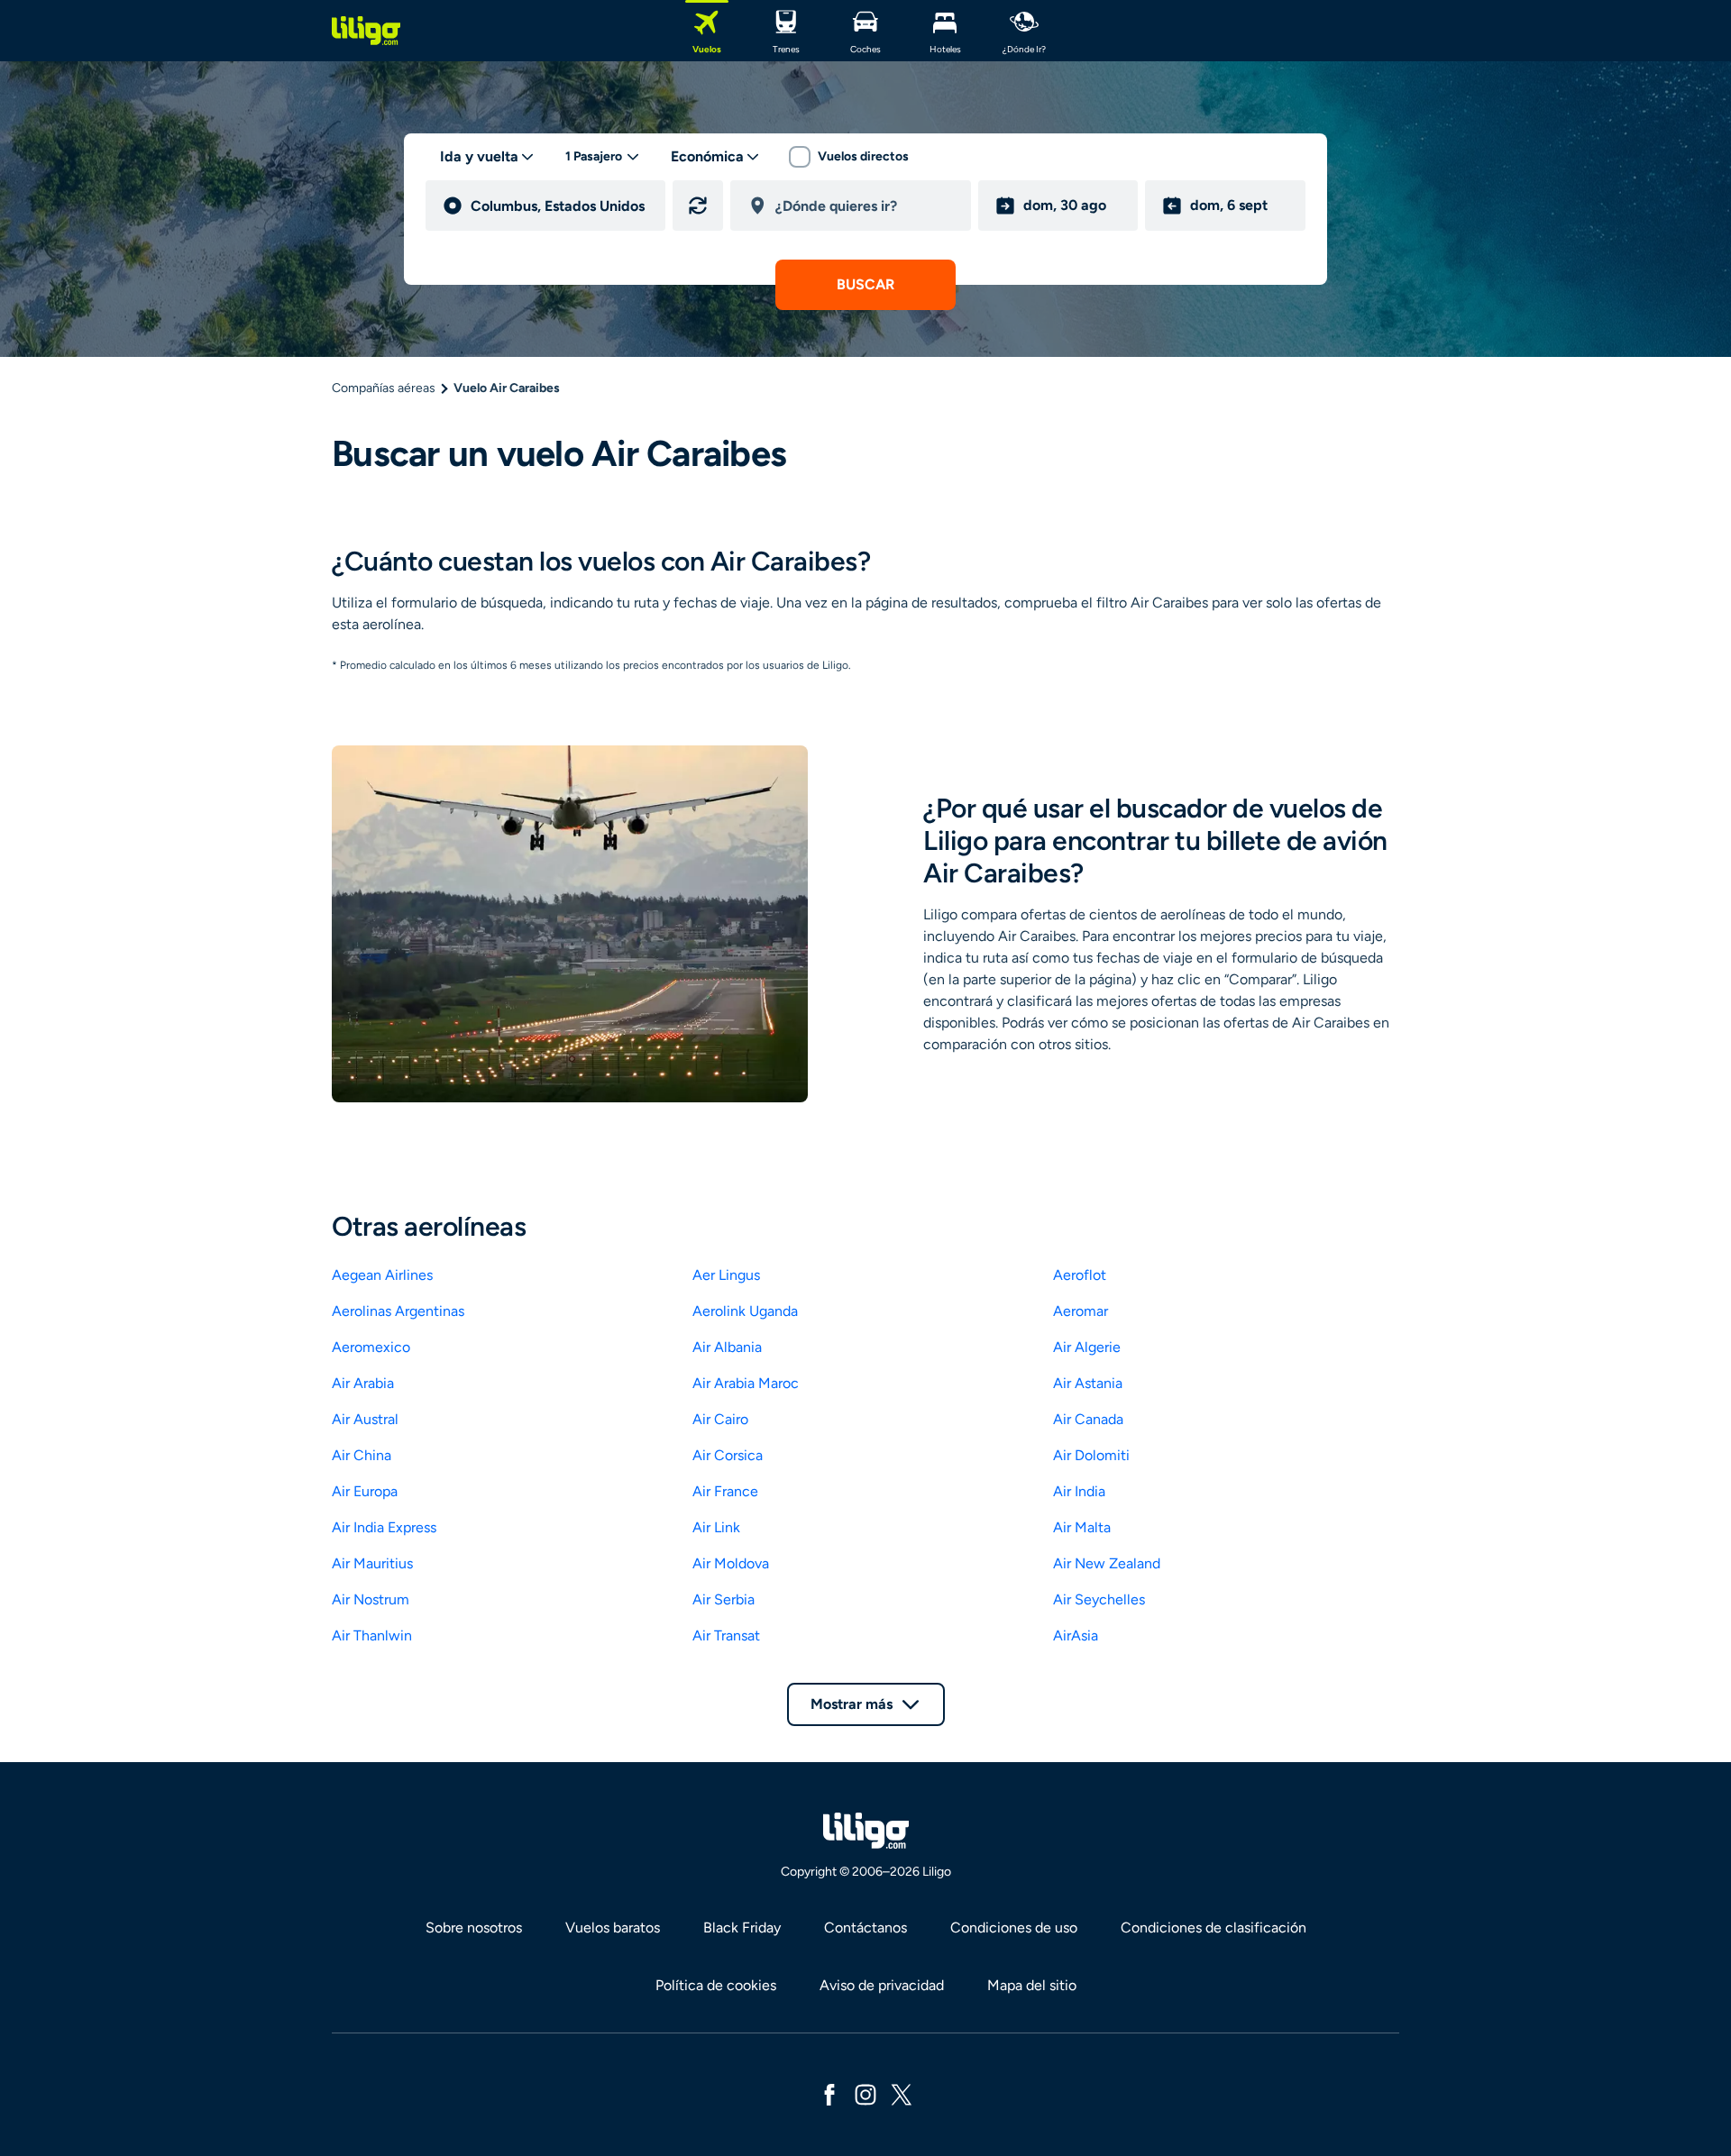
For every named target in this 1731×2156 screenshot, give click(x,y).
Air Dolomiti (1091, 1455)
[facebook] (829, 2093)
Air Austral (365, 1419)
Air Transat (726, 1635)
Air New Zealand (1107, 1563)
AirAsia (1076, 1635)
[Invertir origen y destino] (698, 206)
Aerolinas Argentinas (398, 1311)
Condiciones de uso (1014, 1928)
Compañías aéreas (384, 388)
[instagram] (865, 2093)
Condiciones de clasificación (1214, 1928)
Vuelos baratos (613, 1928)
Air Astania (1088, 1383)
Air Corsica (728, 1455)
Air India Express (384, 1527)
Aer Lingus (726, 1275)
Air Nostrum (371, 1599)
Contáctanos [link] (865, 1928)
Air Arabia (363, 1383)
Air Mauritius (372, 1563)
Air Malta (1082, 1527)
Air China (362, 1455)
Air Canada (1088, 1419)
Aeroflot (1080, 1275)
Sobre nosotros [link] (474, 1928)
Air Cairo (720, 1419)
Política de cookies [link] (716, 1985)
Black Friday (742, 1928)
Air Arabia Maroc (746, 1383)
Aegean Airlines (382, 1275)
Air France (725, 1491)
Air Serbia (724, 1599)
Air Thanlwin (372, 1635)
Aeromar (1081, 1311)
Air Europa (365, 1491)
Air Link (716, 1527)
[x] (902, 2093)
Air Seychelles (1099, 1599)
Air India (1079, 1491)
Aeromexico (371, 1347)
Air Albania (727, 1347)
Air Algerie (1087, 1347)
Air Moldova (731, 1563)
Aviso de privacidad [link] (882, 1985)
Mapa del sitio (1032, 1985)
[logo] (366, 31)
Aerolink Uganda (745, 1311)
